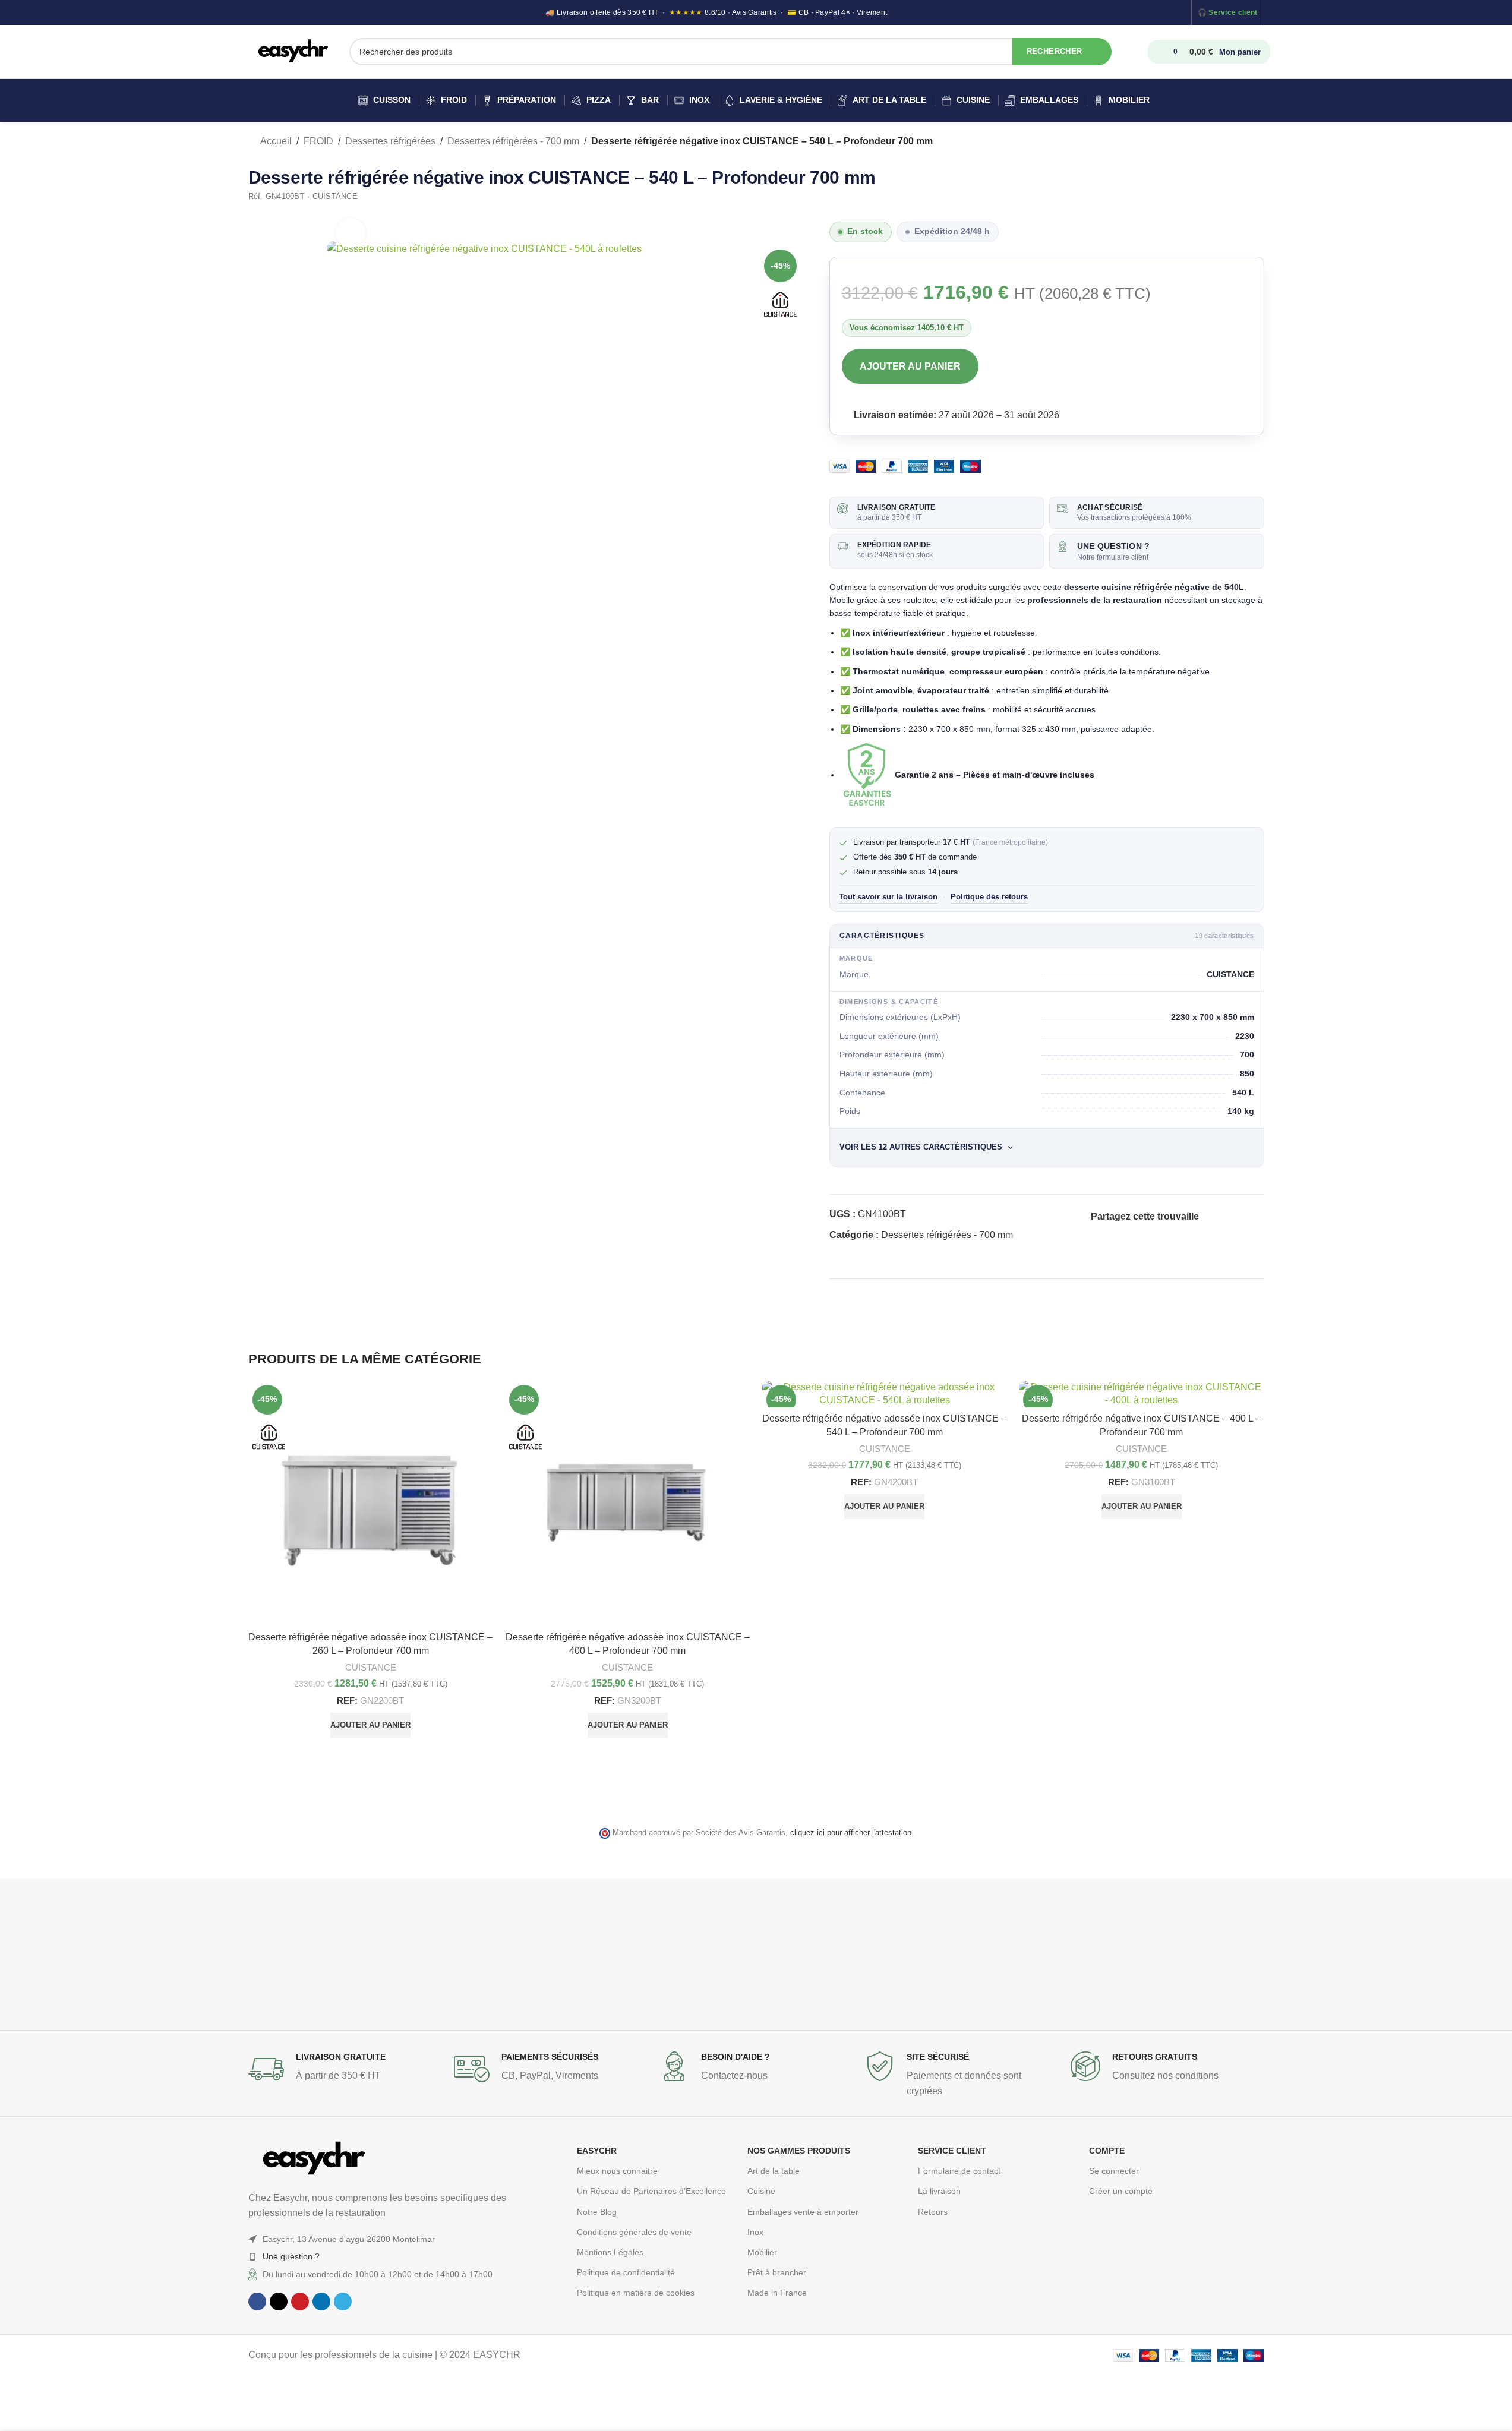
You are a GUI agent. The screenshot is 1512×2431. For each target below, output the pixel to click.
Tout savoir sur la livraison (888, 897)
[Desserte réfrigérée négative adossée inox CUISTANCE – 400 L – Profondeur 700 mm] (628, 1503)
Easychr (597, 2151)
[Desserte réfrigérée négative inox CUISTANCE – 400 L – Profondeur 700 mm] (1142, 1394)
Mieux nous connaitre (617, 2171)
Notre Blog (597, 2212)
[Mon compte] (1137, 52)
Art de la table (774, 2171)
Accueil (275, 141)
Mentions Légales (610, 2252)
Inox (755, 2232)
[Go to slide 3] (768, 1782)
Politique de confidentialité (626, 2272)
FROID (318, 141)
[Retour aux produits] (1243, 142)
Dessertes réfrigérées (390, 141)
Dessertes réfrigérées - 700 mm (513, 141)
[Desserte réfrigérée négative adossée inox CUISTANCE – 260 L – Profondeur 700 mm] (371, 1503)
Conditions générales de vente (634, 2232)
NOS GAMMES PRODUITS (799, 2151)
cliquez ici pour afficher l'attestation (851, 1833)
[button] (370, 1725)
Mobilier (762, 2252)
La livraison (939, 2191)
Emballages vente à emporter (803, 2212)
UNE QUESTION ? (1113, 546)
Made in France (777, 2293)
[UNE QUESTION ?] (1063, 546)
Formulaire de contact (959, 2171)
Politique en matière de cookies (636, 2293)
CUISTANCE (371, 1667)
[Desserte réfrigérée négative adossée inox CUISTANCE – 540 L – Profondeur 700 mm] (885, 1394)
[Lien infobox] (345, 2069)
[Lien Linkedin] (1249, 1216)
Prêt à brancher (777, 2272)
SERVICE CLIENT (952, 2151)
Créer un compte (1121, 2191)
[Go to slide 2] (756, 1782)
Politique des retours (989, 897)
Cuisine (761, 2191)
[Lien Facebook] (1206, 1216)
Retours (933, 2212)
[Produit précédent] (1229, 142)
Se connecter (1114, 2171)
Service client (1233, 12)
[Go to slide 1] (744, 1782)
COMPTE (1107, 2151)
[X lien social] (1220, 1216)
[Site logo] (293, 51)
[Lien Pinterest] (1235, 1216)
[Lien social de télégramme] (1098, 1232)
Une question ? (291, 2256)
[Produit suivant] (1257, 142)
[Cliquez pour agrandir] (351, 233)
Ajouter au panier (910, 366)
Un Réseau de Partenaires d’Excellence (651, 2191)
